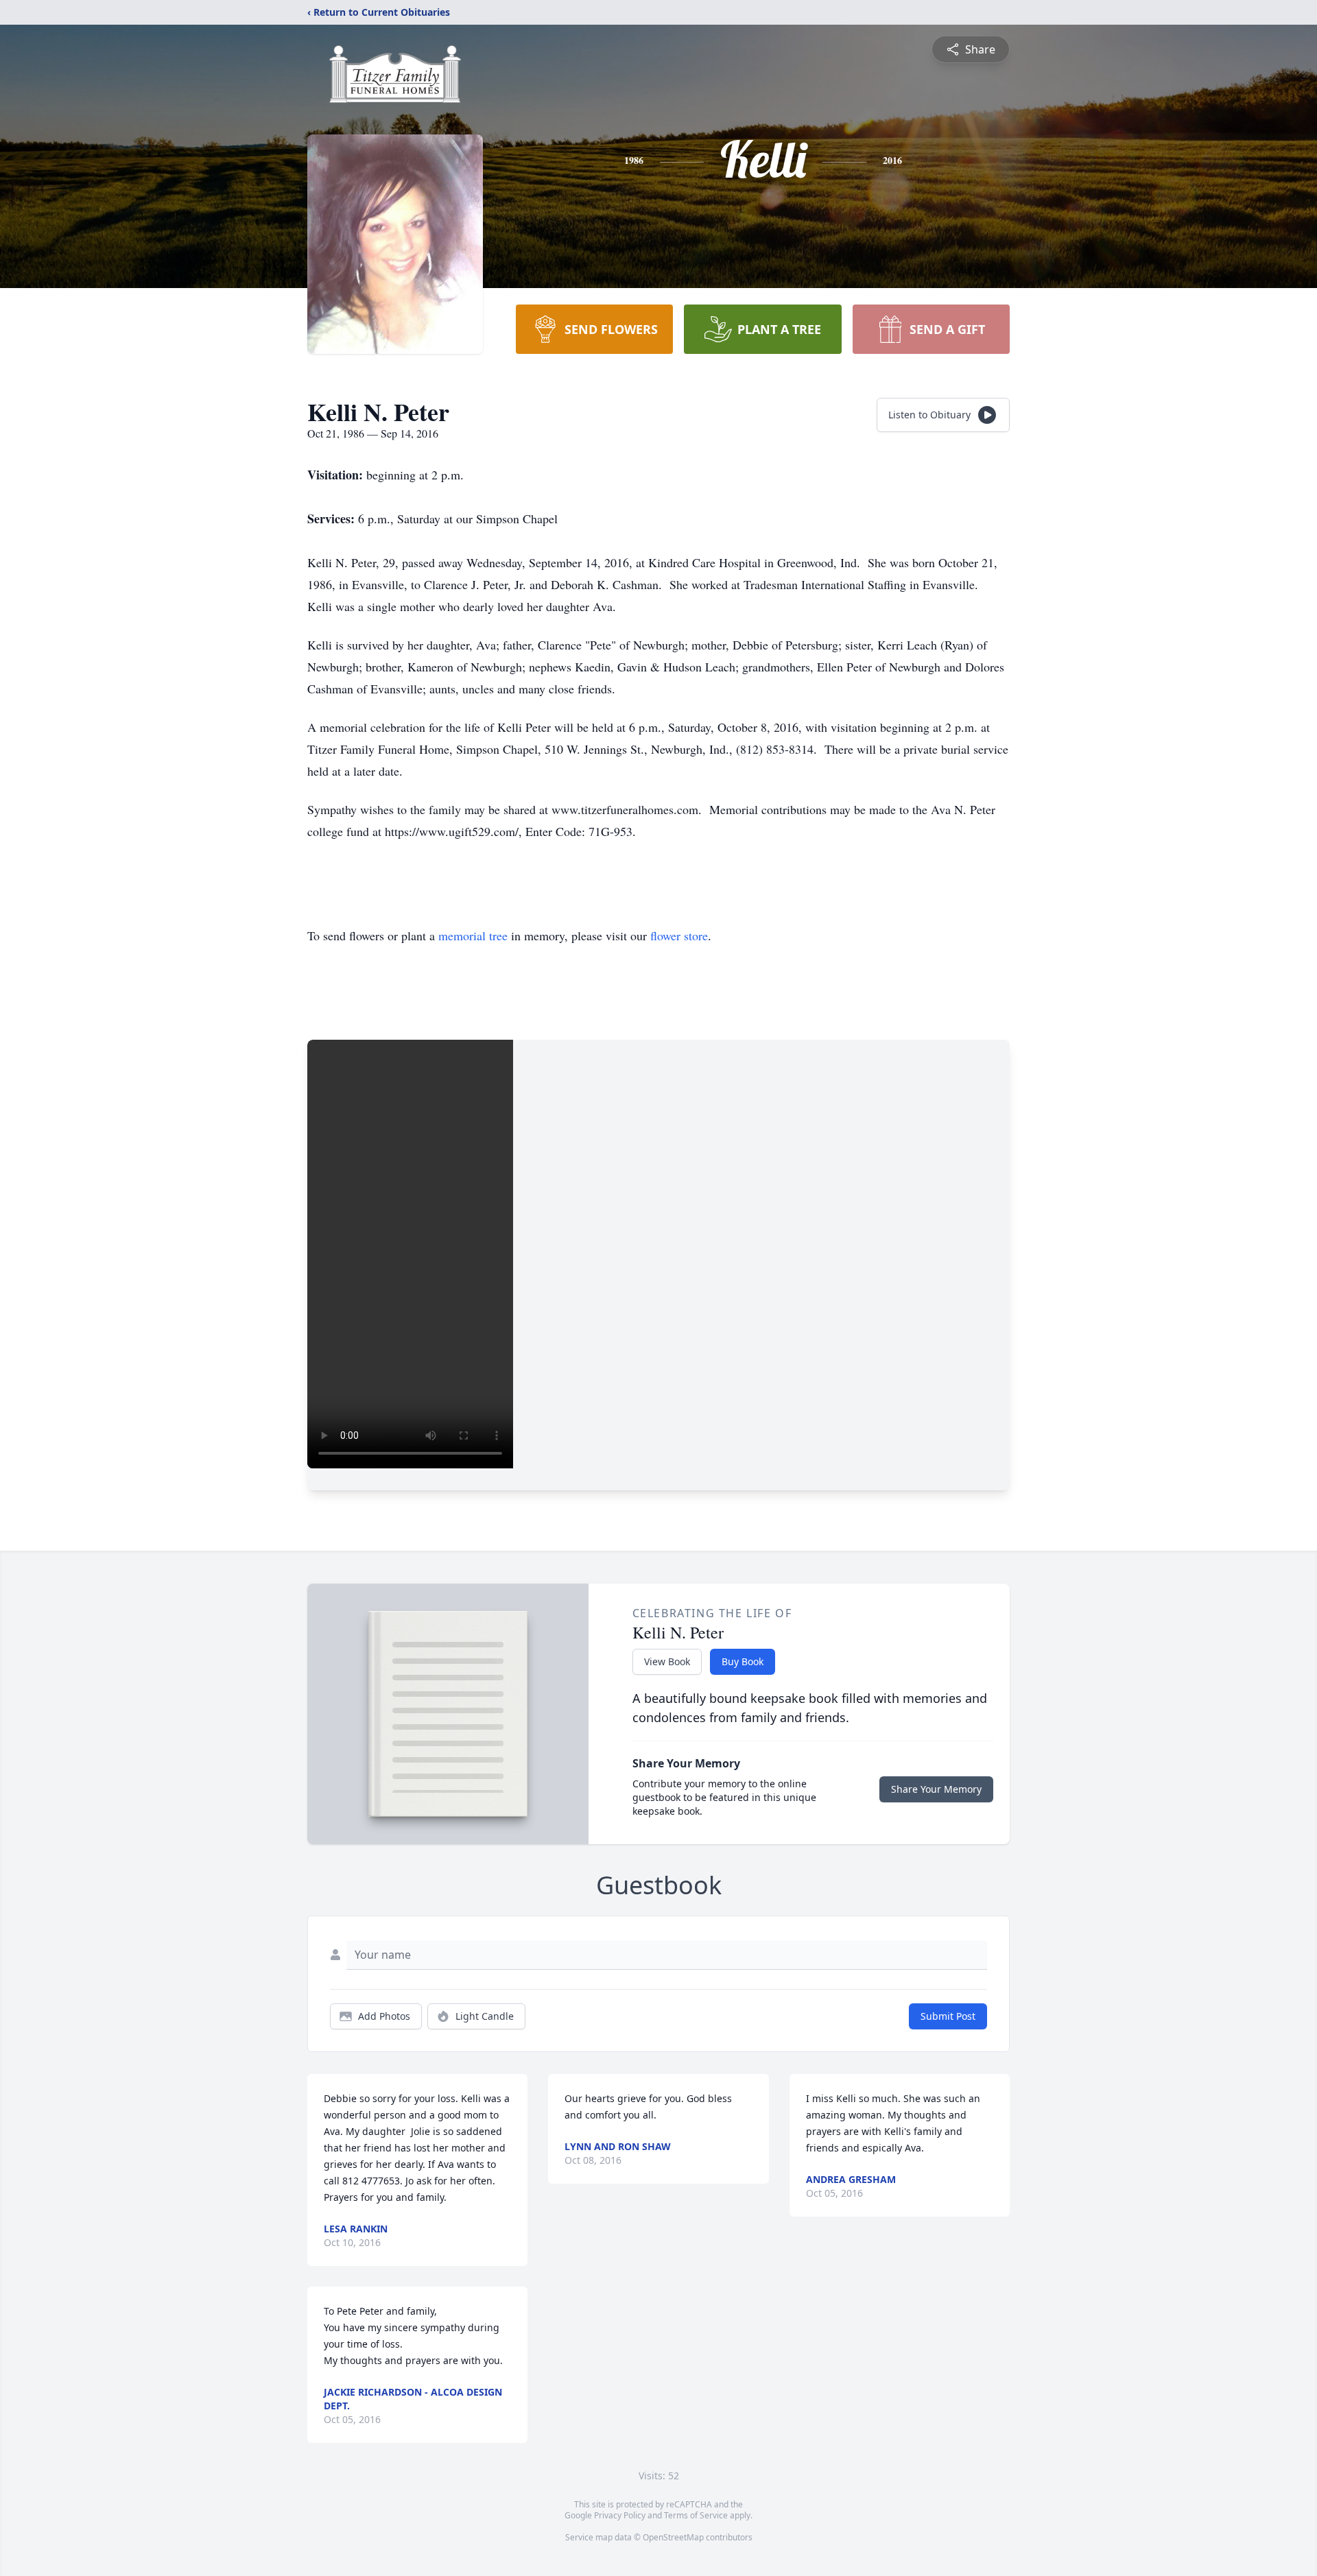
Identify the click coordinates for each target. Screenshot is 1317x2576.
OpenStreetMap (673, 2537)
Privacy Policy (620, 2515)
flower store (679, 935)
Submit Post (948, 2016)
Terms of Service (696, 2515)
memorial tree (473, 935)
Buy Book (743, 1661)
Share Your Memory (936, 1789)
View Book (667, 1661)
